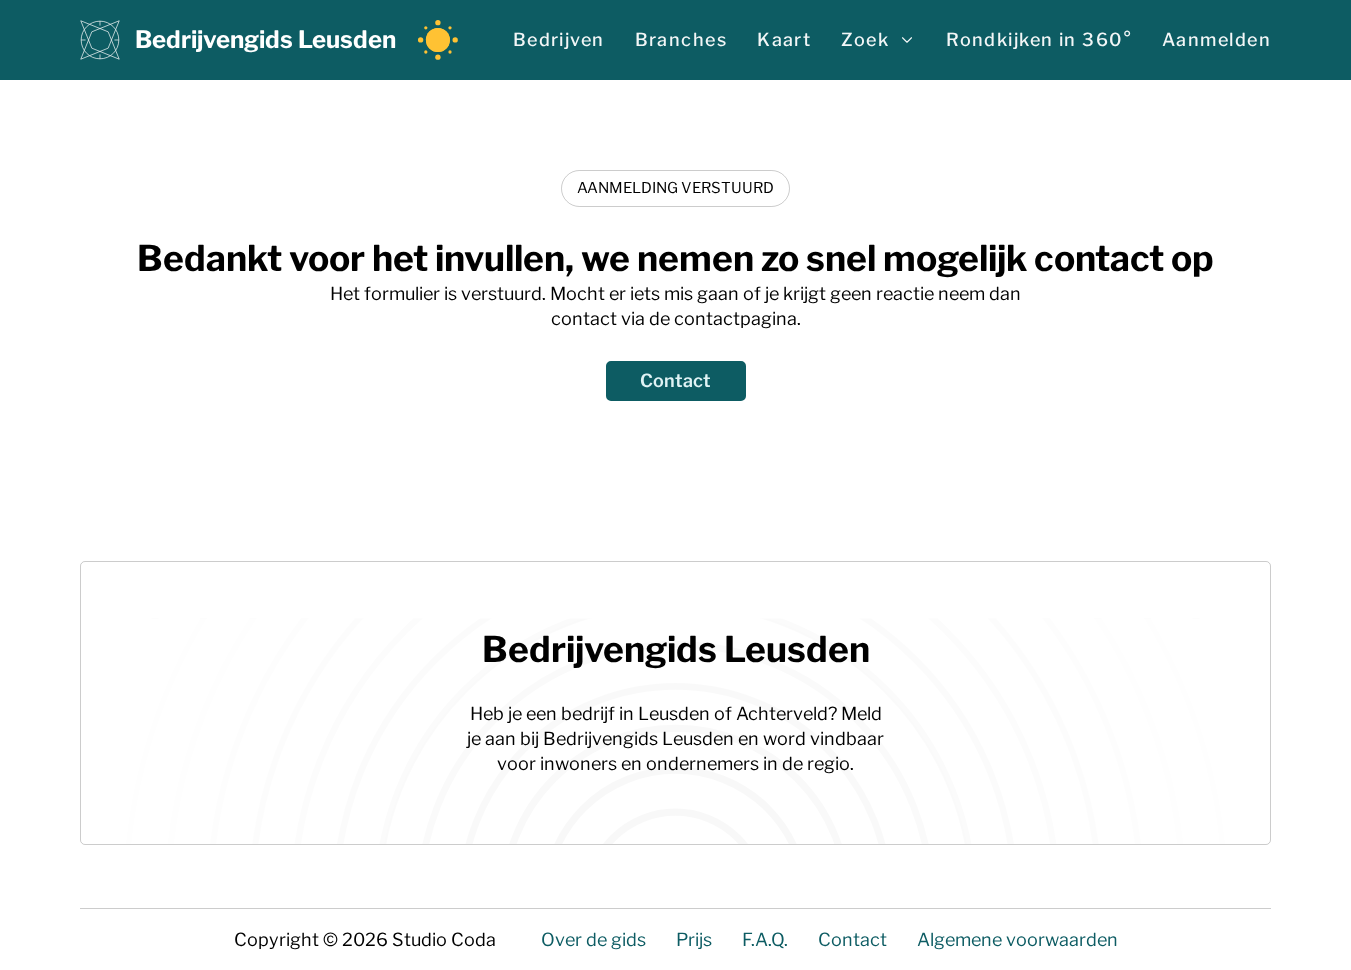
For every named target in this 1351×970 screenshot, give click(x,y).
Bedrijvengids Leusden (265, 39)
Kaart (784, 39)
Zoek (865, 39)
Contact (675, 380)
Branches (681, 39)
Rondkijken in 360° (1039, 39)
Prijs (694, 939)
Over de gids (593, 939)
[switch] (438, 40)
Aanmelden (1216, 39)
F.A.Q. (765, 939)
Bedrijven (559, 39)
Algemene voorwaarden (1017, 939)
